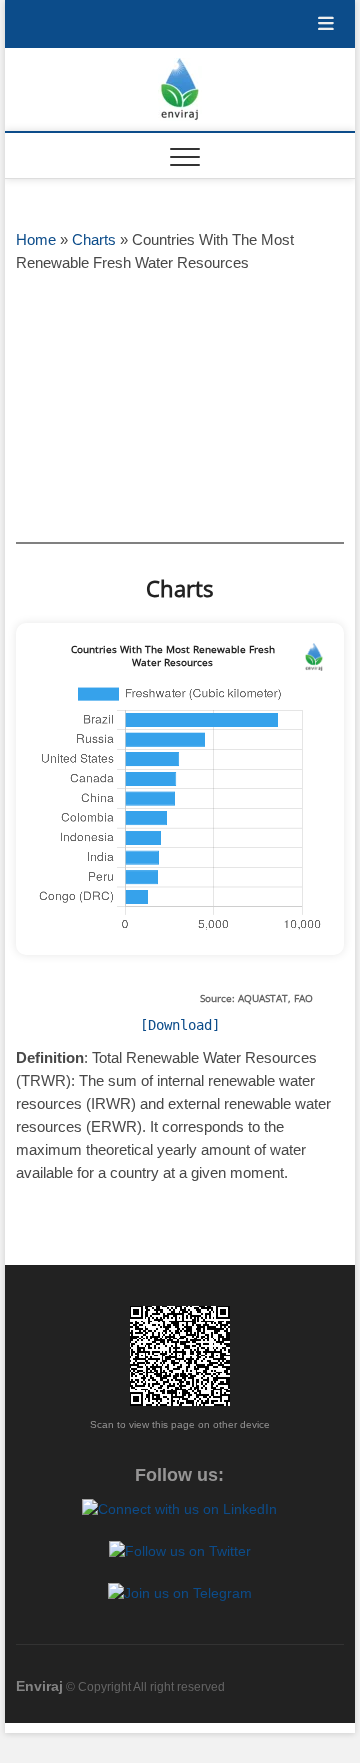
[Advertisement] (180, 407)
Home (36, 239)
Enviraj (39, 1686)
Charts (94, 239)
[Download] (180, 1025)
